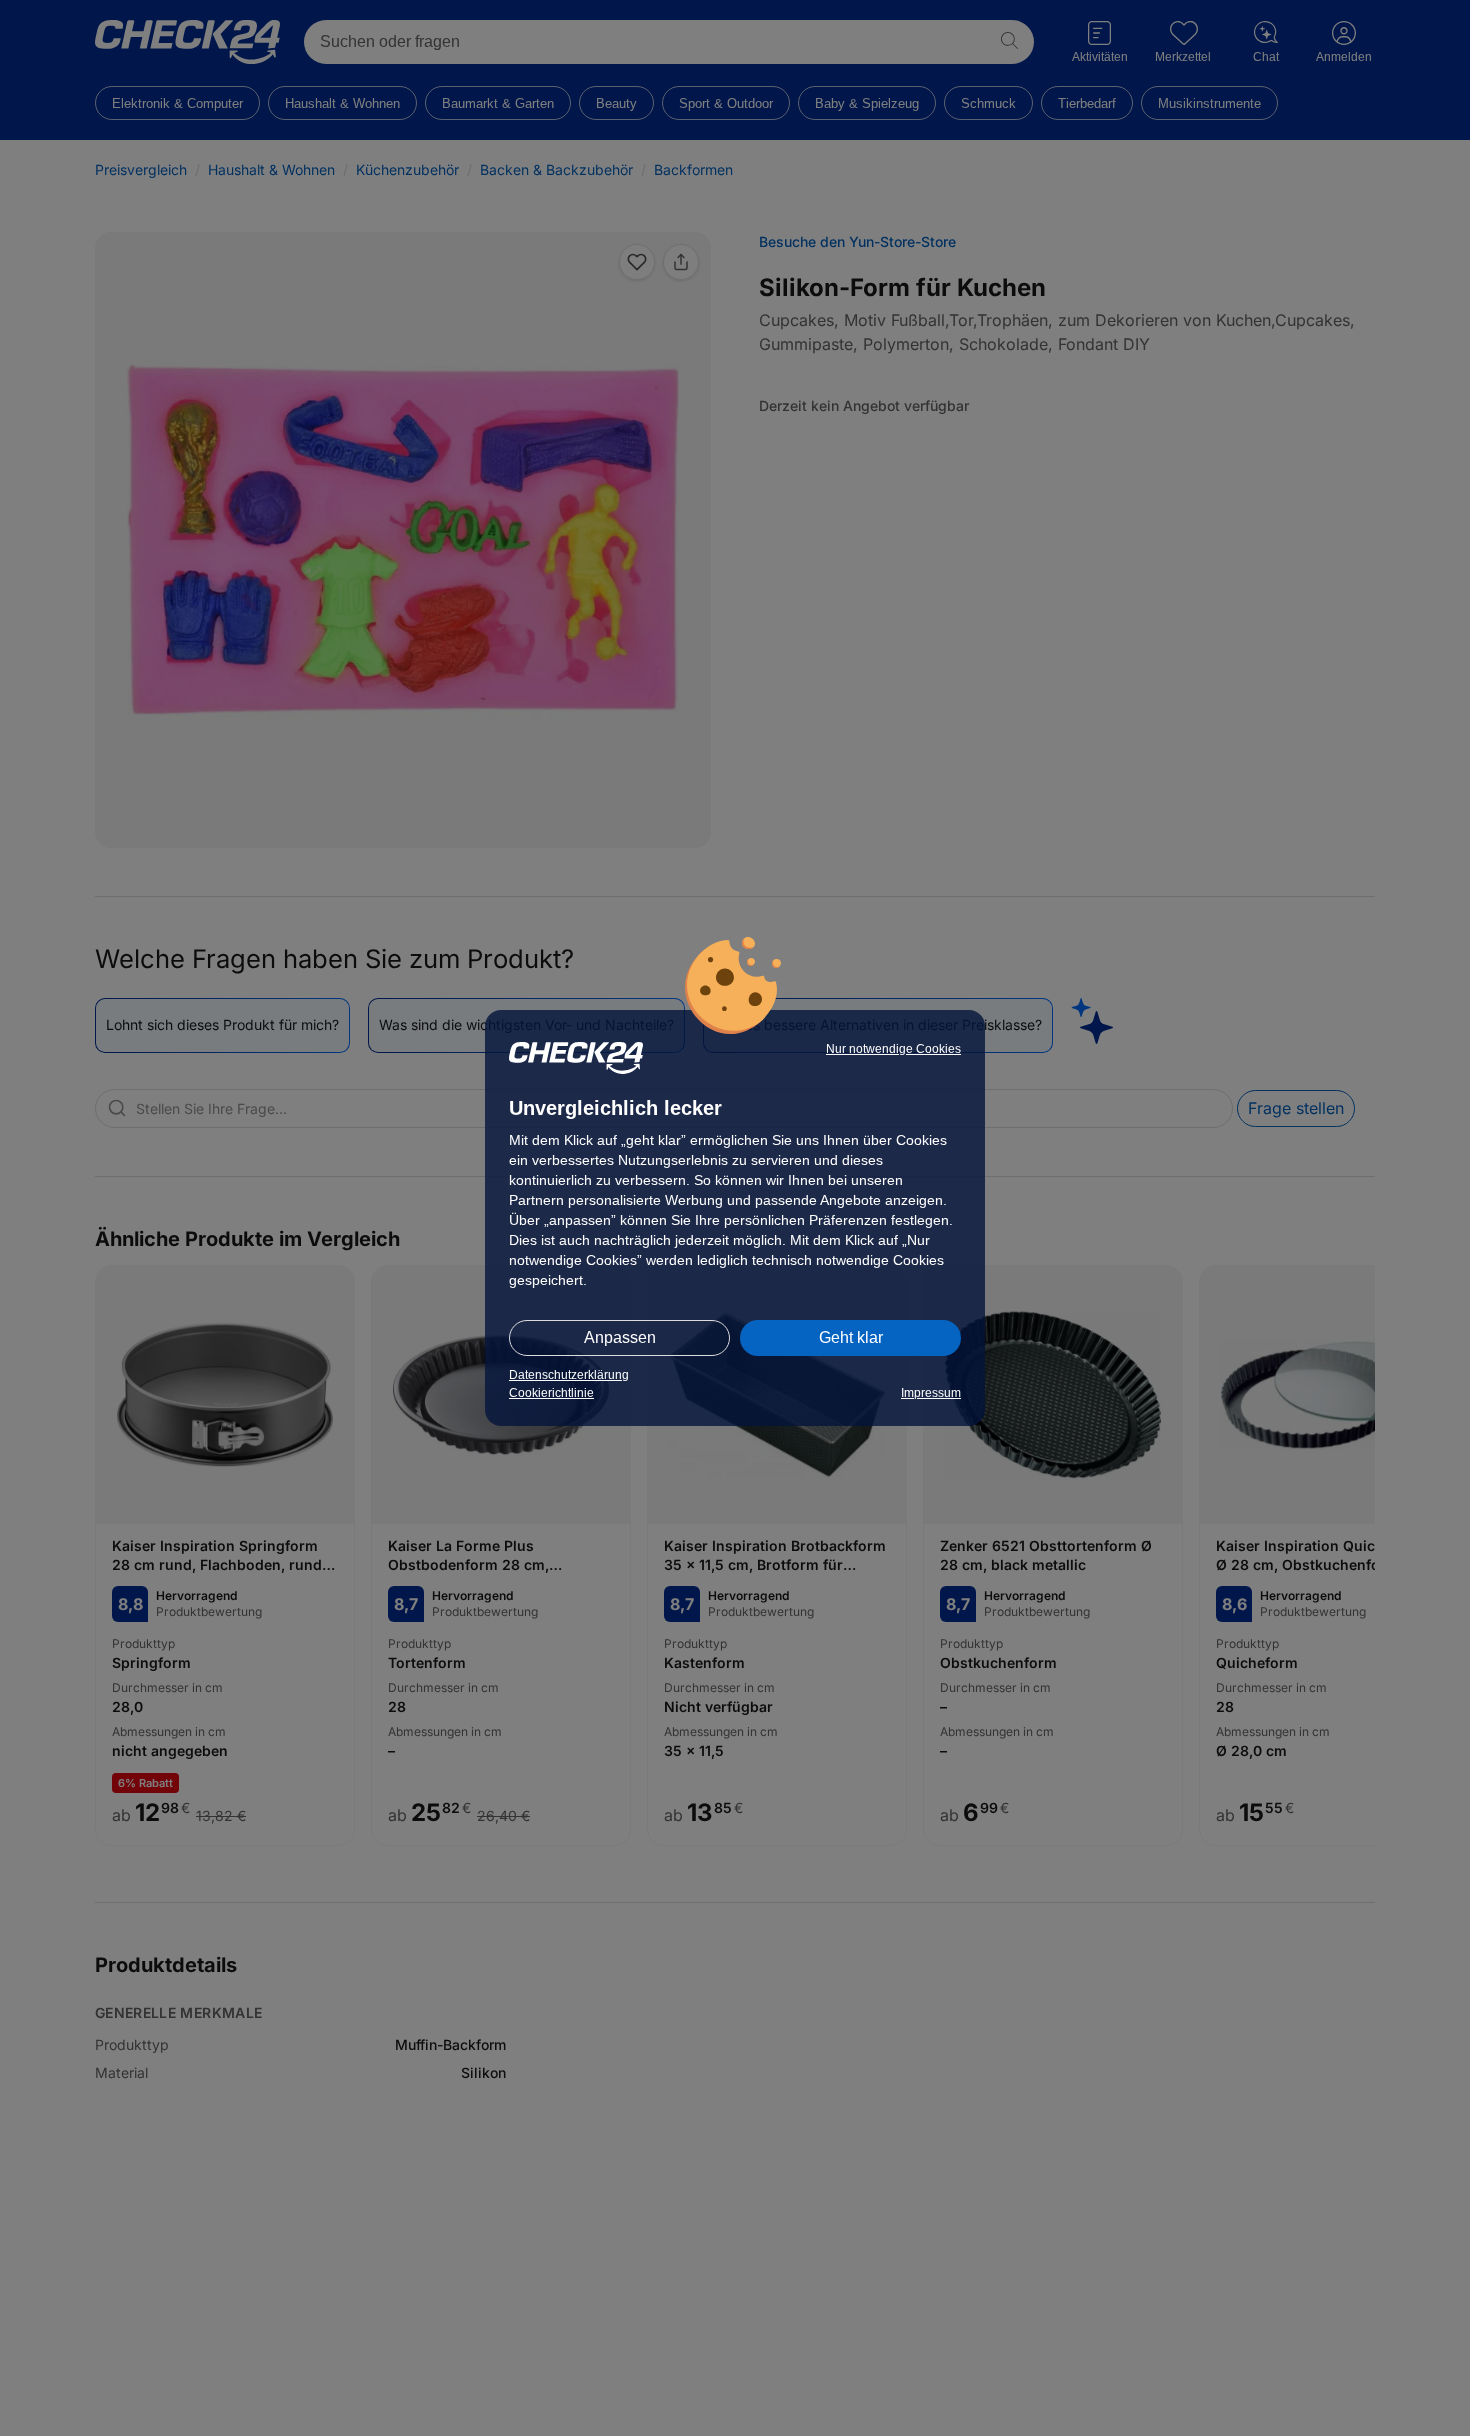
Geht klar (851, 1337)
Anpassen (620, 1337)
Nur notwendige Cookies (893, 1049)
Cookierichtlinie (551, 1393)
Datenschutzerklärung (569, 1375)
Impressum (931, 1393)
